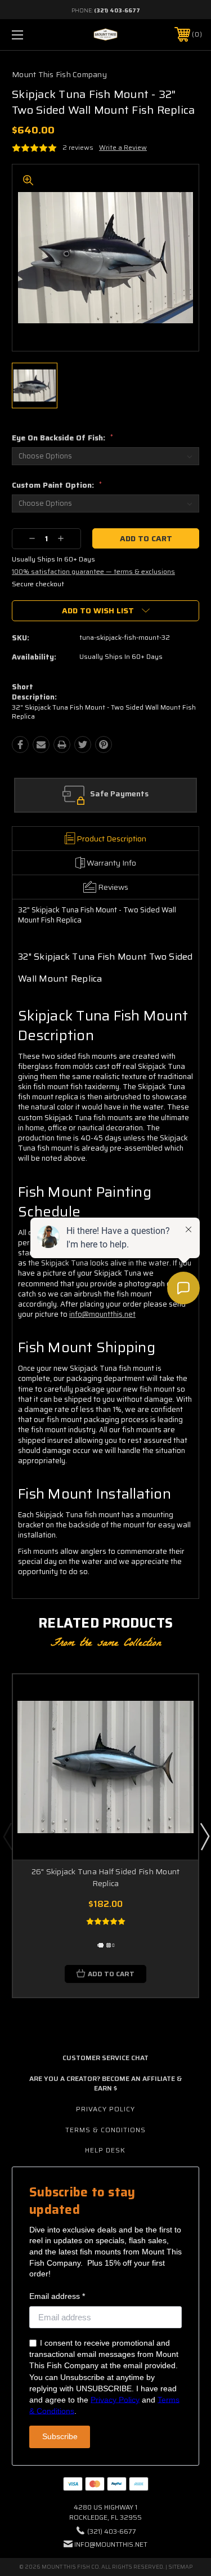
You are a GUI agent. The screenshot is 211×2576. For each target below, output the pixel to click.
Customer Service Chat (105, 2058)
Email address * (57, 2296)
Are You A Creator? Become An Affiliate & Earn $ (105, 2083)
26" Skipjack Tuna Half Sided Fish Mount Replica (106, 1877)
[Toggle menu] (31, 35)
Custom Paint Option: (57, 485)
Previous (7, 1836)
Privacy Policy (105, 2109)
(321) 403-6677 (117, 10)
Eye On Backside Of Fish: (62, 438)
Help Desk (105, 2150)
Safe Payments (119, 794)
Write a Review (123, 147)
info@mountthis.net (111, 2544)
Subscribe (60, 2436)
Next (204, 1836)
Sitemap (180, 2567)
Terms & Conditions (105, 2130)
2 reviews (78, 147)
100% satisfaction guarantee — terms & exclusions (93, 571)
